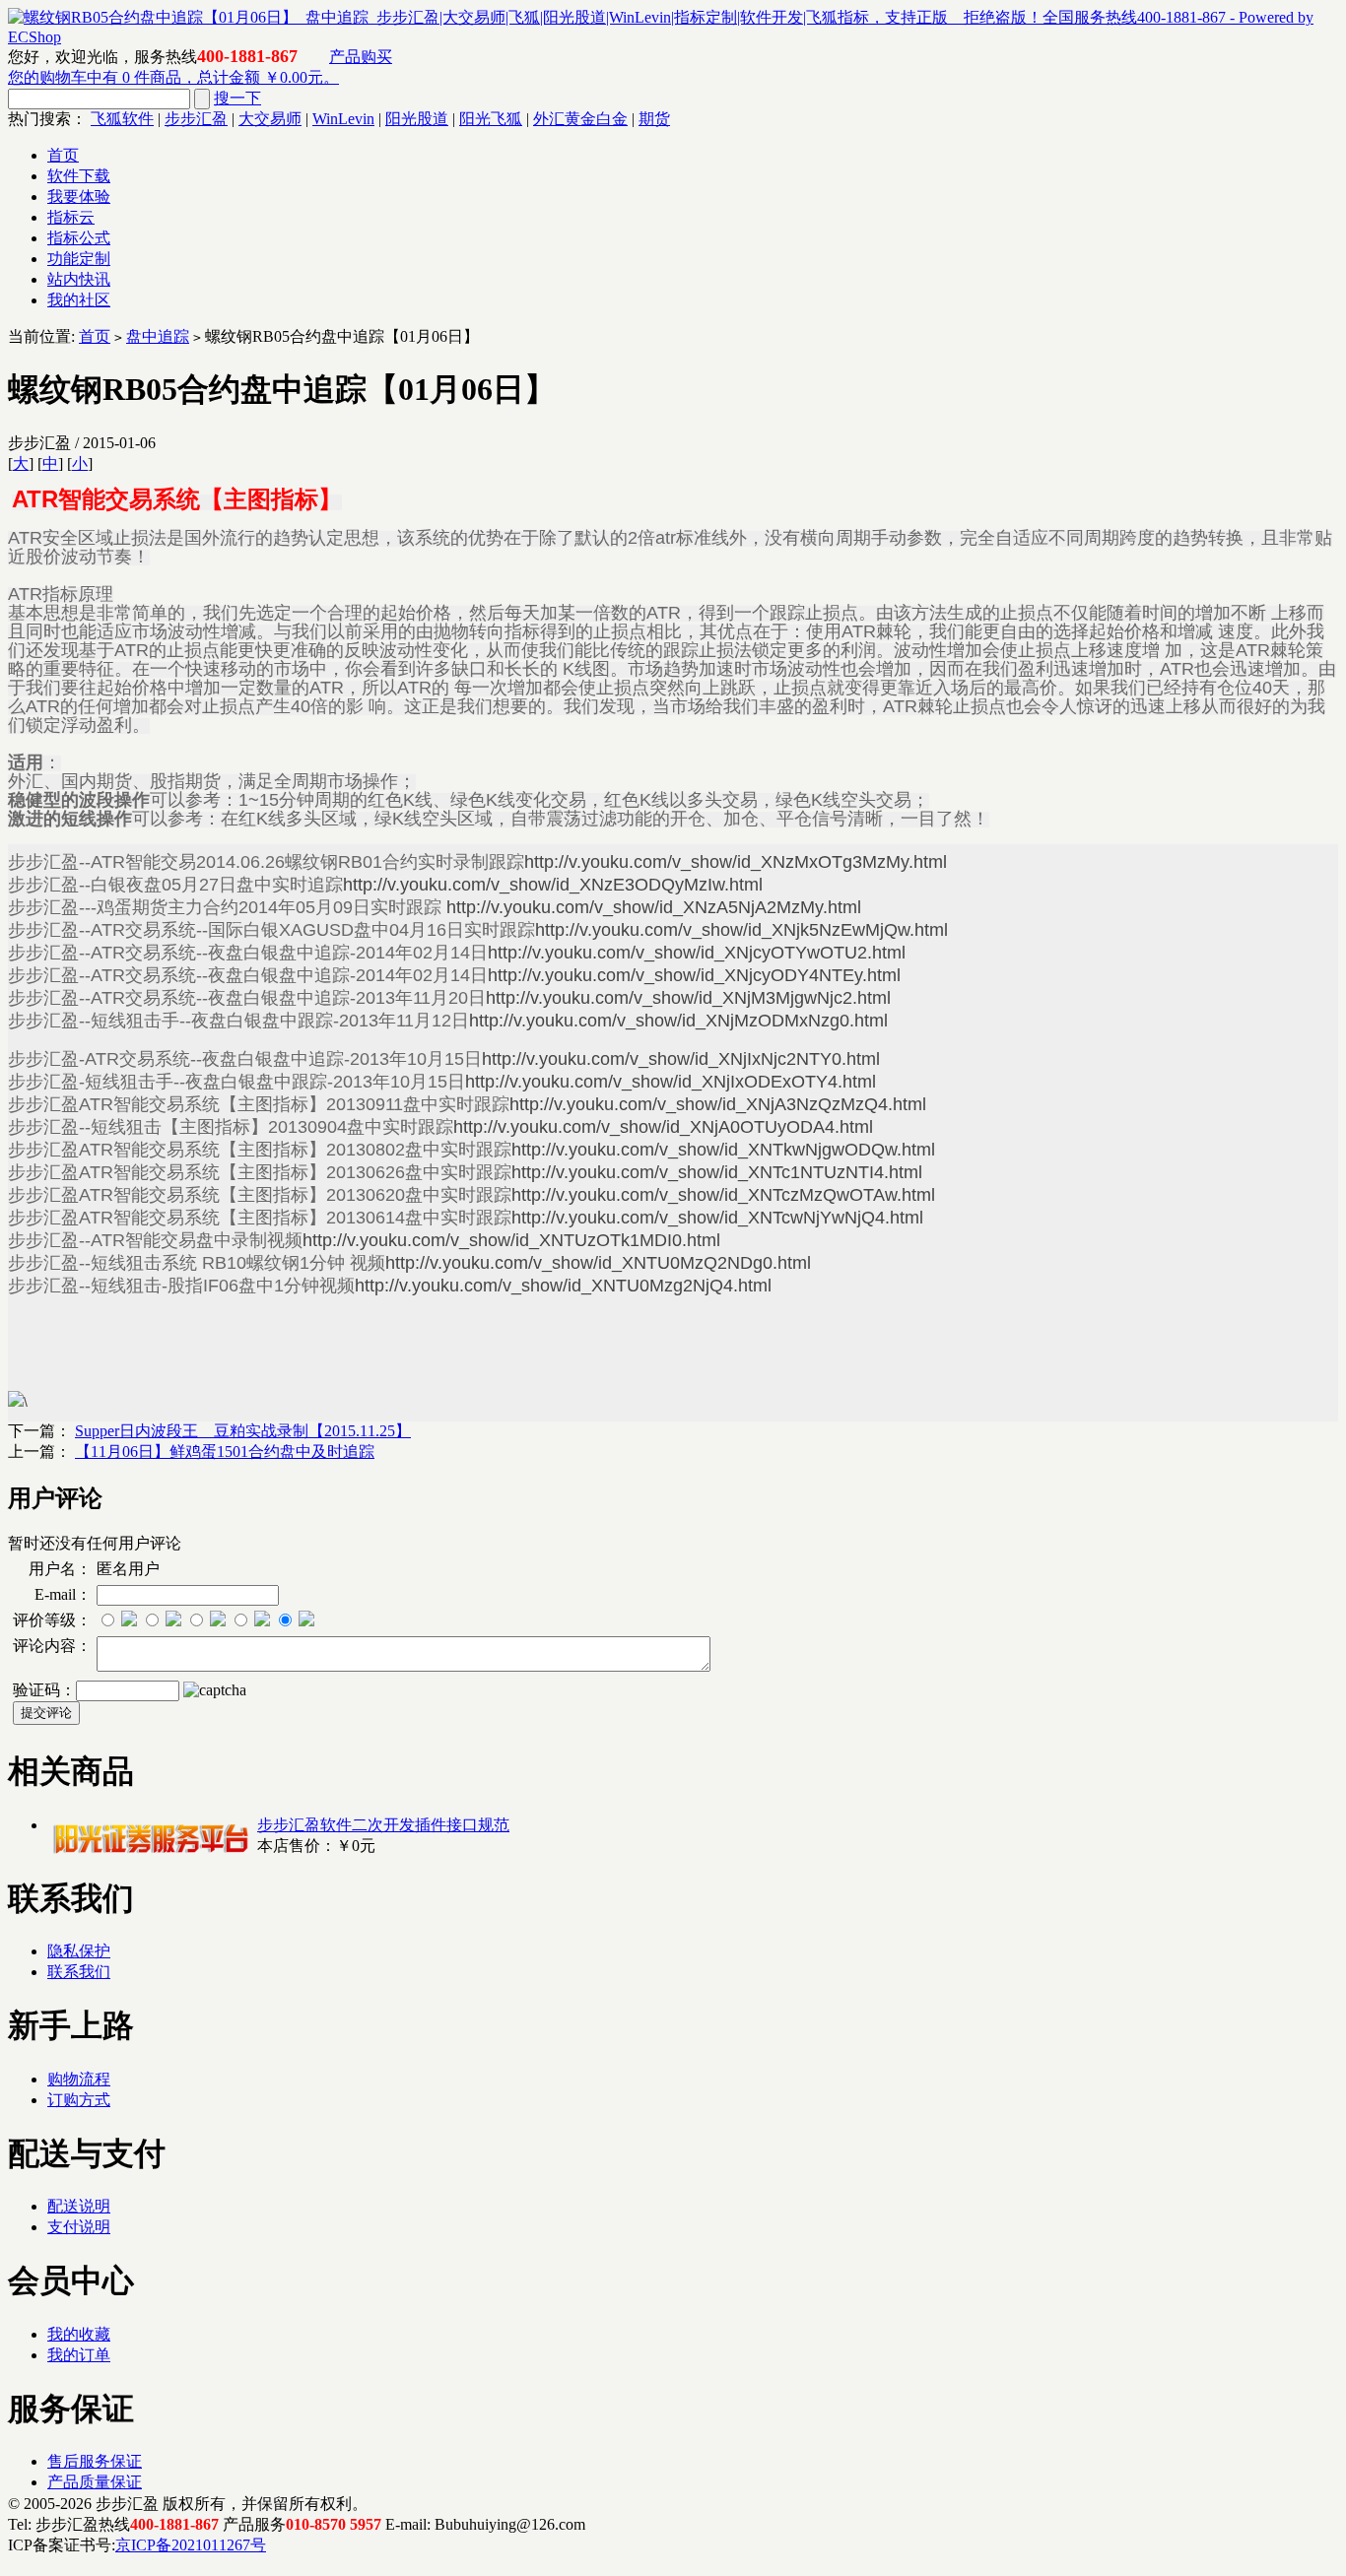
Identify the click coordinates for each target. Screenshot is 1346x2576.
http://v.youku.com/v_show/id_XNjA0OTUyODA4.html (663, 1127)
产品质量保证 (95, 2482)
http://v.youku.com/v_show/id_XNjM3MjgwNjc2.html (688, 998)
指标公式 (79, 238)
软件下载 (79, 176)
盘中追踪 (158, 336)
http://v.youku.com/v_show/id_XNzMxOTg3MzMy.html (736, 862)
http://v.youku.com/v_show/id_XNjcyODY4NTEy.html (694, 975)
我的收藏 (79, 2334)
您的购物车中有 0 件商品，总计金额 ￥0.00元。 (173, 77)
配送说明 (79, 2206)
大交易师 (270, 119)
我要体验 (79, 197)
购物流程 (79, 2079)
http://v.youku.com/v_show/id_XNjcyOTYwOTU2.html (697, 953)
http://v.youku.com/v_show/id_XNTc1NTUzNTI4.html (717, 1172)
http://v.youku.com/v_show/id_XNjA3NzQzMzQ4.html (718, 1104)
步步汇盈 (196, 119)
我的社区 (79, 300)
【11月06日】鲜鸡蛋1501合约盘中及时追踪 (225, 1452)
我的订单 (79, 2355)
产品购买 (361, 57)
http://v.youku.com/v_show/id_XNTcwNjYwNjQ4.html (717, 1218)
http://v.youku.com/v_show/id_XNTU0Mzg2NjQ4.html (563, 1286)
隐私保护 (79, 1951)
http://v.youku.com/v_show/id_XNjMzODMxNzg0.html (678, 1021)
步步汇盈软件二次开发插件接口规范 (383, 1825)
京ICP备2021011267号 (191, 2545)
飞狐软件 (122, 119)
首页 (63, 155)
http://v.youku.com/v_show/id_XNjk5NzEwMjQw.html (741, 930)
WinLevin (343, 119)
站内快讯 (79, 279)
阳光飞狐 (491, 119)
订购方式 (79, 2100)
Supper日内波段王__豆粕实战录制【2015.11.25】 (243, 1431)
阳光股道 (417, 119)
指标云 (71, 217)
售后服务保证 (95, 2461)
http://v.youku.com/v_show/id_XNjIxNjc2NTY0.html (681, 1059)
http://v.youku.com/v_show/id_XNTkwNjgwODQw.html (723, 1150)
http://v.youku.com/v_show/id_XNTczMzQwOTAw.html (723, 1195)
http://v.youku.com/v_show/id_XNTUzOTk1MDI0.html (511, 1240)
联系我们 (79, 1972)
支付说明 (79, 2227)
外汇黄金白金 (580, 119)
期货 (654, 119)
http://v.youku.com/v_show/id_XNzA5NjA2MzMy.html (654, 907)
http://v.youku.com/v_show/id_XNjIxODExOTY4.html (671, 1082)
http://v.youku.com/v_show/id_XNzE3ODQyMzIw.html (553, 885)
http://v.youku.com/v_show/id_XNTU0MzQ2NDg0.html (598, 1263)
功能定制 (79, 259)
